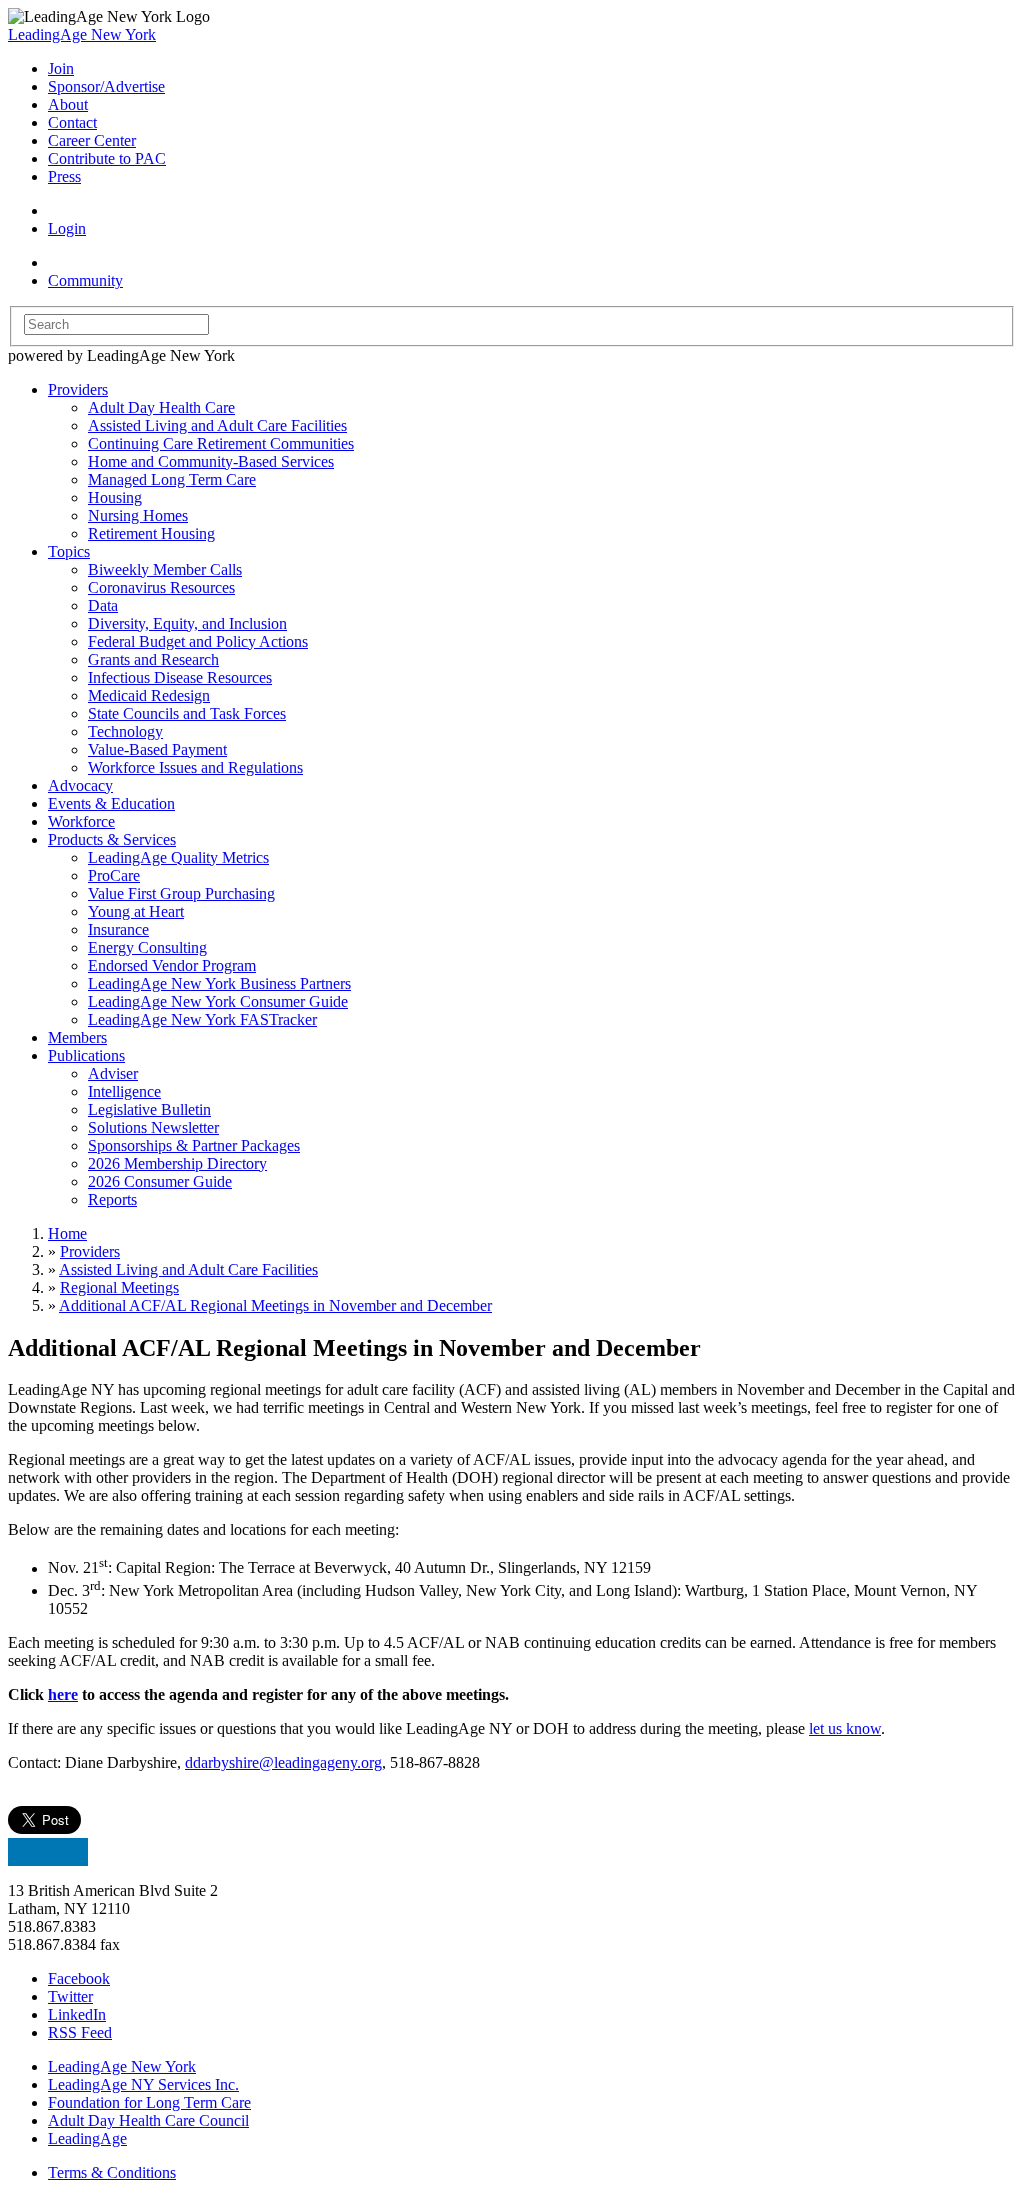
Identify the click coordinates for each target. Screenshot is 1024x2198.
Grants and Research (153, 659)
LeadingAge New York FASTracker (202, 1019)
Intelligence (124, 1091)
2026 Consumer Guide (160, 1181)
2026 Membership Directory (177, 1163)
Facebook (79, 1978)
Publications (86, 1055)
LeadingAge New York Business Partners (219, 983)
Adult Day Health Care (161, 407)
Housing (115, 497)
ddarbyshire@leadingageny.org (283, 1762)
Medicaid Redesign (149, 695)
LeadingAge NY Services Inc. (143, 2084)
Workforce (81, 821)
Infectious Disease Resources (180, 677)
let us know (845, 1728)
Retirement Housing (151, 533)
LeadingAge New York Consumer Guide (218, 1001)
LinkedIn (77, 2014)
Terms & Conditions (112, 2172)
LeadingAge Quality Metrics (178, 857)
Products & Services (112, 839)
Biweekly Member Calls (165, 569)
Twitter (70, 1996)
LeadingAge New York (82, 34)
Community (85, 280)
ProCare (114, 875)
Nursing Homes (138, 515)
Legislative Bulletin (149, 1109)
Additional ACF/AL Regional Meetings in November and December (275, 1305)
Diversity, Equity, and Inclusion (187, 623)
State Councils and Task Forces (187, 713)
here (63, 1694)
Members (77, 1037)
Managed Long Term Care (172, 479)
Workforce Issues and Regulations (195, 767)
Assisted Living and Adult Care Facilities (217, 425)
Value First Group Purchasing (181, 893)
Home (67, 1233)
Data (103, 605)
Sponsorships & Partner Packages (194, 1145)
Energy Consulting (147, 947)
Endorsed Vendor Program (172, 965)
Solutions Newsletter (153, 1127)
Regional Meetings (119, 1287)
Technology (125, 731)
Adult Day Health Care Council (148, 2120)
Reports (112, 1199)
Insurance (118, 929)
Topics (69, 551)
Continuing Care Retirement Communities (221, 443)
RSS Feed (80, 2032)
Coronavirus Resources (161, 587)
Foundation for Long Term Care (149, 2102)
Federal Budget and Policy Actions (198, 641)
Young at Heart (136, 911)
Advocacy (80, 785)
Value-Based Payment (157, 749)
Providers (78, 389)
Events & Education (111, 803)
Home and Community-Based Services (211, 461)
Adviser (113, 1073)
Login (67, 228)
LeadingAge (87, 2138)
